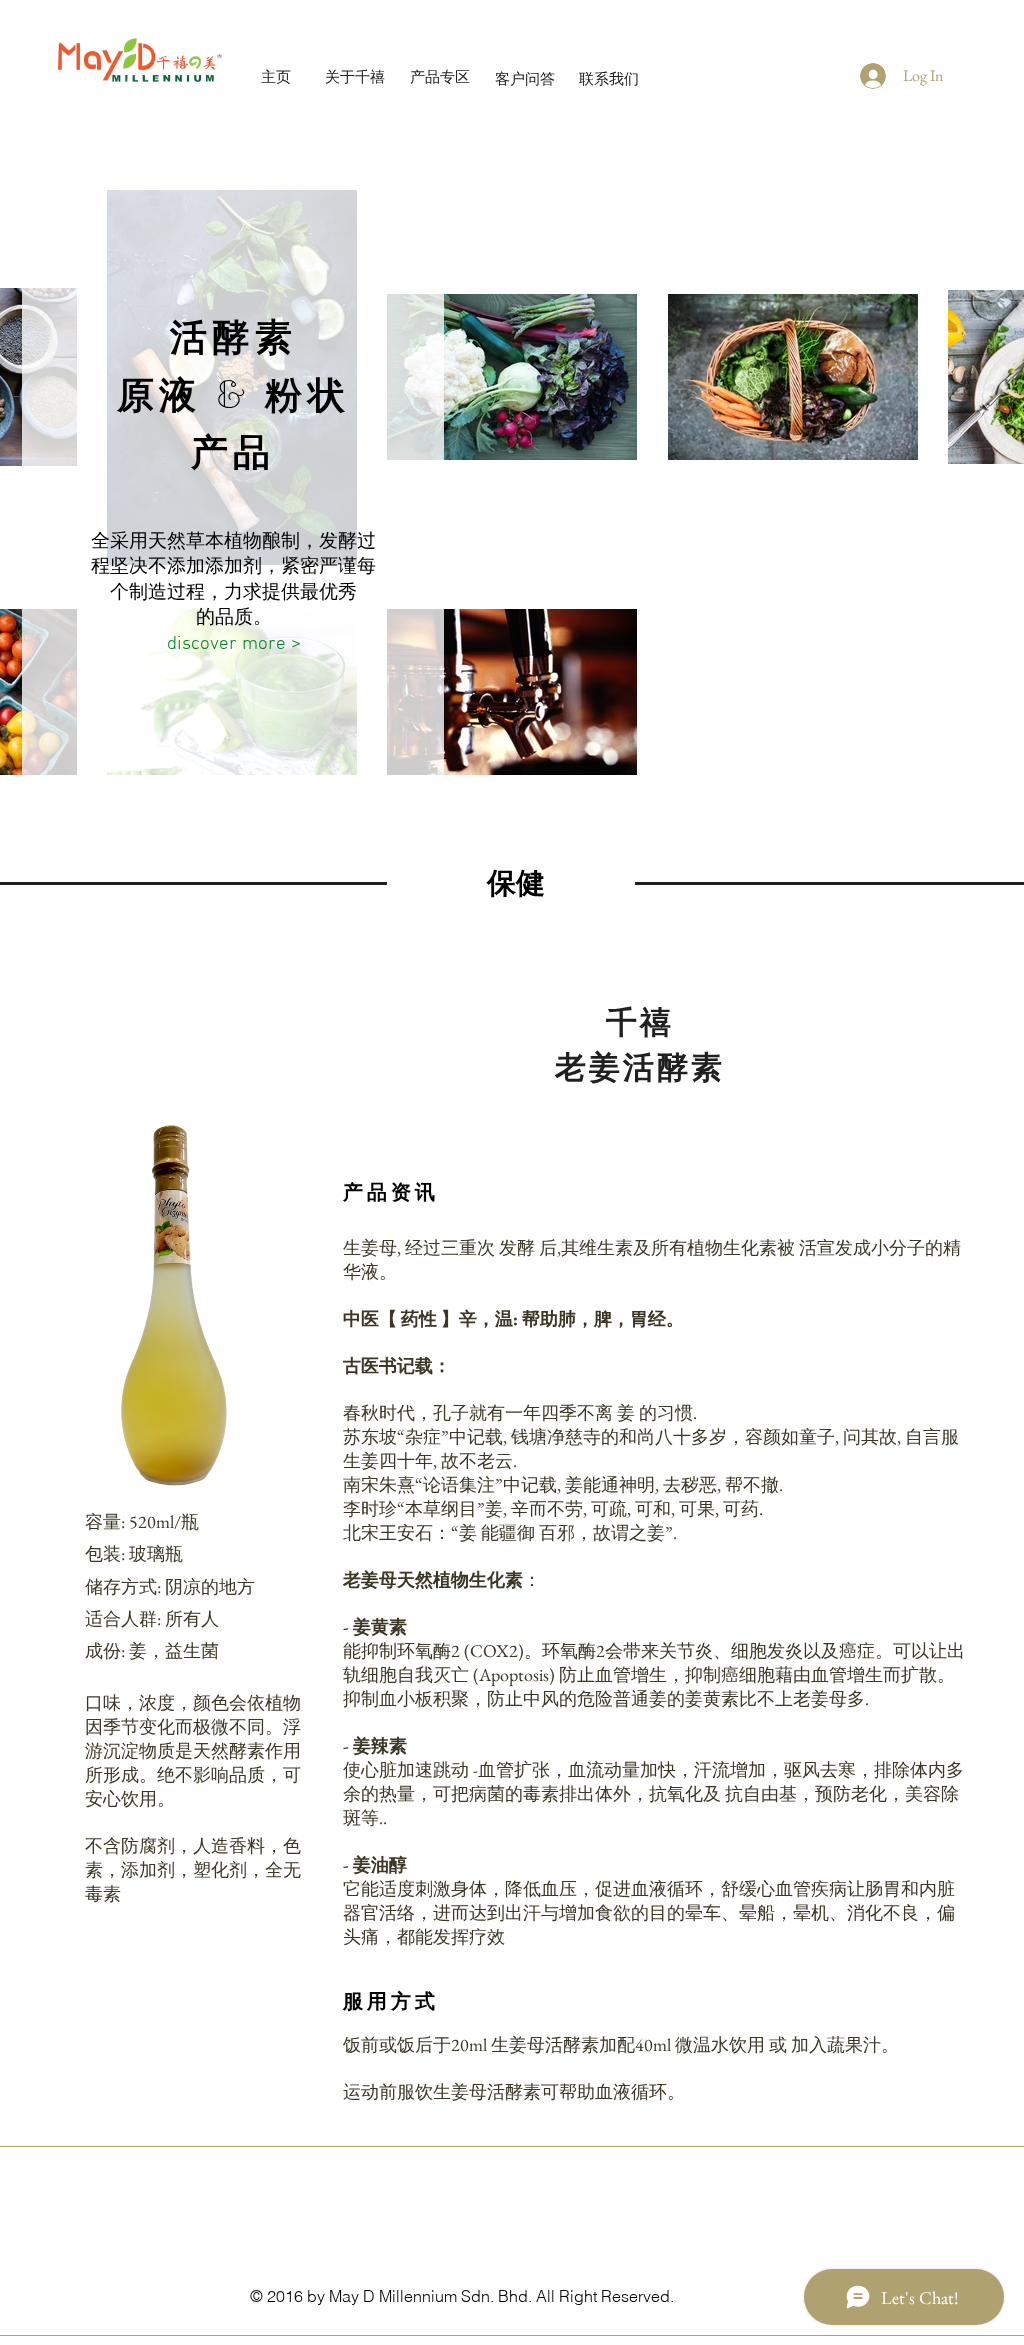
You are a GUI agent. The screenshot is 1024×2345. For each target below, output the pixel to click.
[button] (172, 1312)
